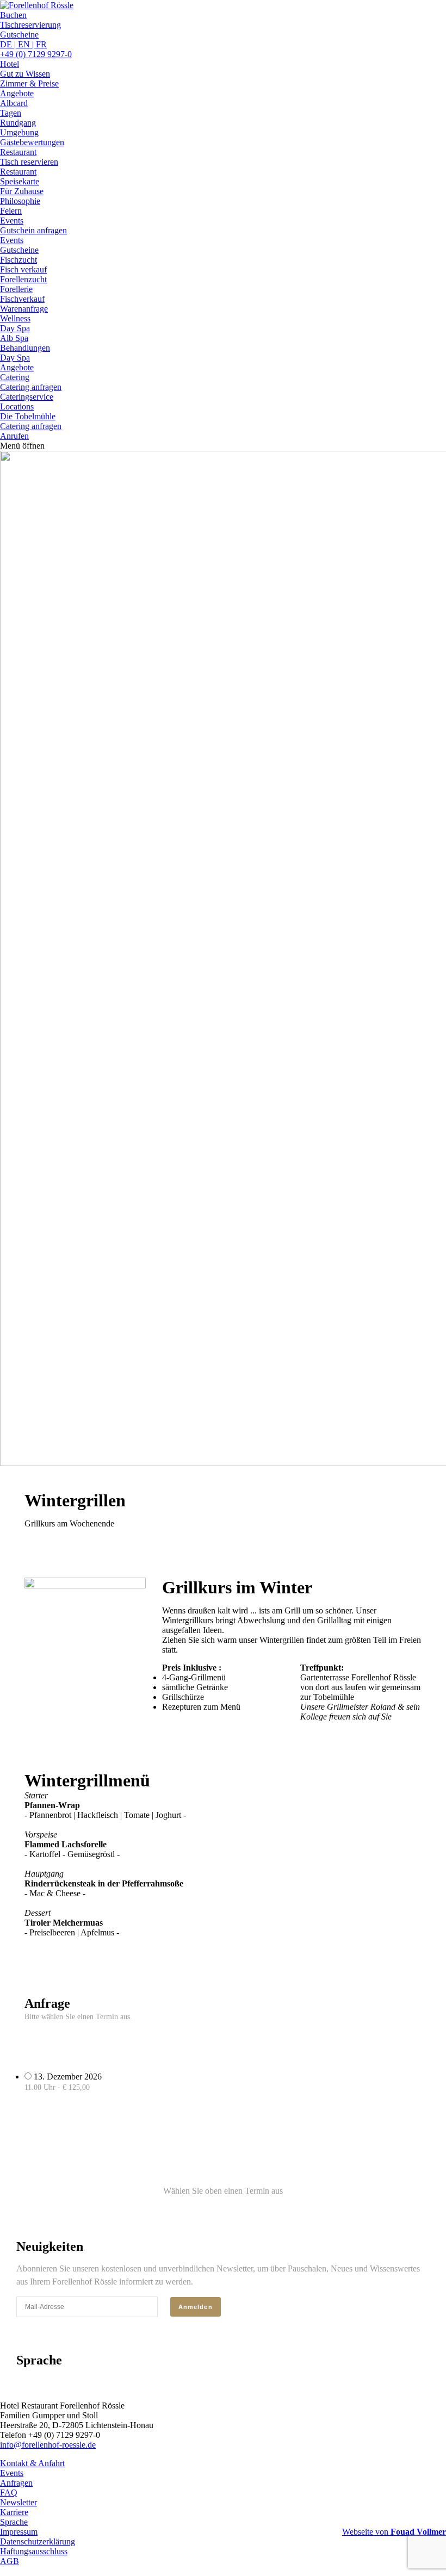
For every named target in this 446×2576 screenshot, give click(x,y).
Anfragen (16, 2483)
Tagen (11, 113)
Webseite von (394, 2532)
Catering (15, 377)
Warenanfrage (24, 309)
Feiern (11, 211)
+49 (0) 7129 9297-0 (36, 54)
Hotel (10, 64)
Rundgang (18, 123)
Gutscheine (19, 35)
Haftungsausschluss (34, 2551)
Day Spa (15, 358)
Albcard (14, 103)
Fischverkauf (22, 299)
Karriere (14, 2512)
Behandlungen (25, 348)
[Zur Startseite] (37, 5)
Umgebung (19, 132)
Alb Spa (14, 338)
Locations (17, 406)
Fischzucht (18, 260)
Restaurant (18, 152)
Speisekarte (20, 181)
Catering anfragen (31, 426)
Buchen (13, 15)
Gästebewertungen (32, 142)
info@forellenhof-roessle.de (48, 2445)
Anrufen (14, 436)
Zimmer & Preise (29, 83)
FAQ (9, 2493)
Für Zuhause (22, 191)
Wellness (15, 318)
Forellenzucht (23, 279)
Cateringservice (27, 397)
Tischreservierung (30, 25)
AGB (10, 2561)
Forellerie (16, 289)
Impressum (19, 2532)
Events (12, 221)
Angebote (17, 93)
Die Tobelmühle (28, 416)
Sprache (14, 2522)
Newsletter (18, 2502)
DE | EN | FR (23, 44)
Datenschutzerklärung (38, 2541)
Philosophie (20, 201)
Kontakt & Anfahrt (32, 2463)
